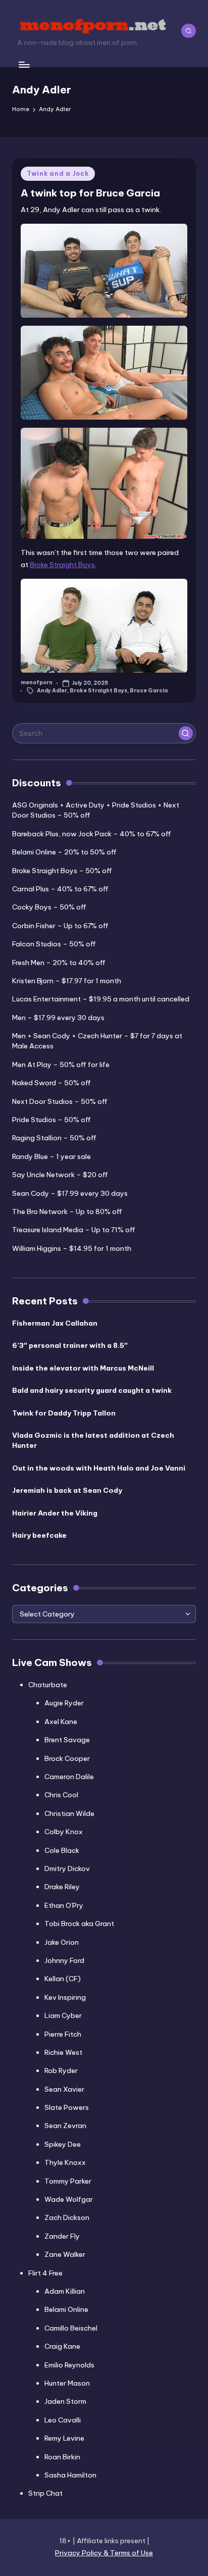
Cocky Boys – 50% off (49, 907)
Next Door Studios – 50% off (60, 1101)
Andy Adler (52, 691)
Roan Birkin (62, 2457)
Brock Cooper (67, 1758)
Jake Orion (62, 1942)
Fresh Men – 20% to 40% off (59, 963)
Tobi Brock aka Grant (79, 1924)
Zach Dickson (67, 2217)
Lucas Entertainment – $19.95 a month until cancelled (101, 999)
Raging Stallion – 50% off (54, 1138)
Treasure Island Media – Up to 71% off (74, 1230)
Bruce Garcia (149, 691)
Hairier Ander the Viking (55, 1513)
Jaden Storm (65, 2401)
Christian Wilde (69, 1813)
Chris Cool (61, 1795)
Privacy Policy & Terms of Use (104, 2553)
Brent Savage (67, 1740)
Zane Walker (65, 2254)
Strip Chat (45, 2493)
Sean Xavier (64, 2089)
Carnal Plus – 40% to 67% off (60, 889)
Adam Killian (65, 2291)
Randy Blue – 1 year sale (51, 1156)
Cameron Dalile (69, 1777)
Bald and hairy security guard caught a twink (92, 1390)
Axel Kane (61, 1722)
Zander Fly (62, 2236)
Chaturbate (48, 1685)
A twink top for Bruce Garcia (90, 193)
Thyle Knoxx (65, 2162)
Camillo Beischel (71, 2328)
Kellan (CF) (63, 1979)
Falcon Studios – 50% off (54, 944)
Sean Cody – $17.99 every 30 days (70, 1193)
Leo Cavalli (63, 2420)
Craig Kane (62, 2346)
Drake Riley (62, 1887)
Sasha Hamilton (70, 2475)
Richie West (63, 2052)
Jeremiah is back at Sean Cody (67, 1490)
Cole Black (62, 1850)
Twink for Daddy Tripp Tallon (64, 1413)
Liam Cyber (63, 2015)
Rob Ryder (61, 2070)
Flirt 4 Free (45, 2273)
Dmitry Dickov (67, 1868)
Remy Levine (64, 2438)
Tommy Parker (68, 2181)
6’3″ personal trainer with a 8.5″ (70, 1345)
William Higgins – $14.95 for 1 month (72, 1248)
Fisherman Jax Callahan (55, 1323)
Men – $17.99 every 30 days (58, 1018)
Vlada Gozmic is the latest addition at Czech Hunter (93, 1440)
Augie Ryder (64, 1703)
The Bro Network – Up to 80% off (67, 1211)
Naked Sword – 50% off (51, 1083)
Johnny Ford (64, 1960)
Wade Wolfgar (69, 2199)
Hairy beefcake (39, 1535)
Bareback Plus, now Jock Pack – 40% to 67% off (92, 834)
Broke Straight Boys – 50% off (62, 871)
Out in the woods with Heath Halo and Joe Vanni (99, 1468)
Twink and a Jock (58, 173)
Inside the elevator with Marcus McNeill (83, 1368)
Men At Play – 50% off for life (61, 1065)
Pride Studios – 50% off (51, 1120)
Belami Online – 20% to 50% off (64, 852)
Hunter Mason (67, 2383)
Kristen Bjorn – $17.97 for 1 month (67, 981)
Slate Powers (67, 2107)
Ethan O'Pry (64, 1905)
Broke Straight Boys (62, 565)
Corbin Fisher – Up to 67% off (60, 926)
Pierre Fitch (63, 2034)
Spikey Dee (63, 2144)
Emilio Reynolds (69, 2365)
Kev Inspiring (65, 1997)
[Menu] (24, 64)
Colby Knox (64, 1832)
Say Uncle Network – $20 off (60, 1175)
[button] (186, 733)
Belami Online (66, 2309)
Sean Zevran (65, 2126)
